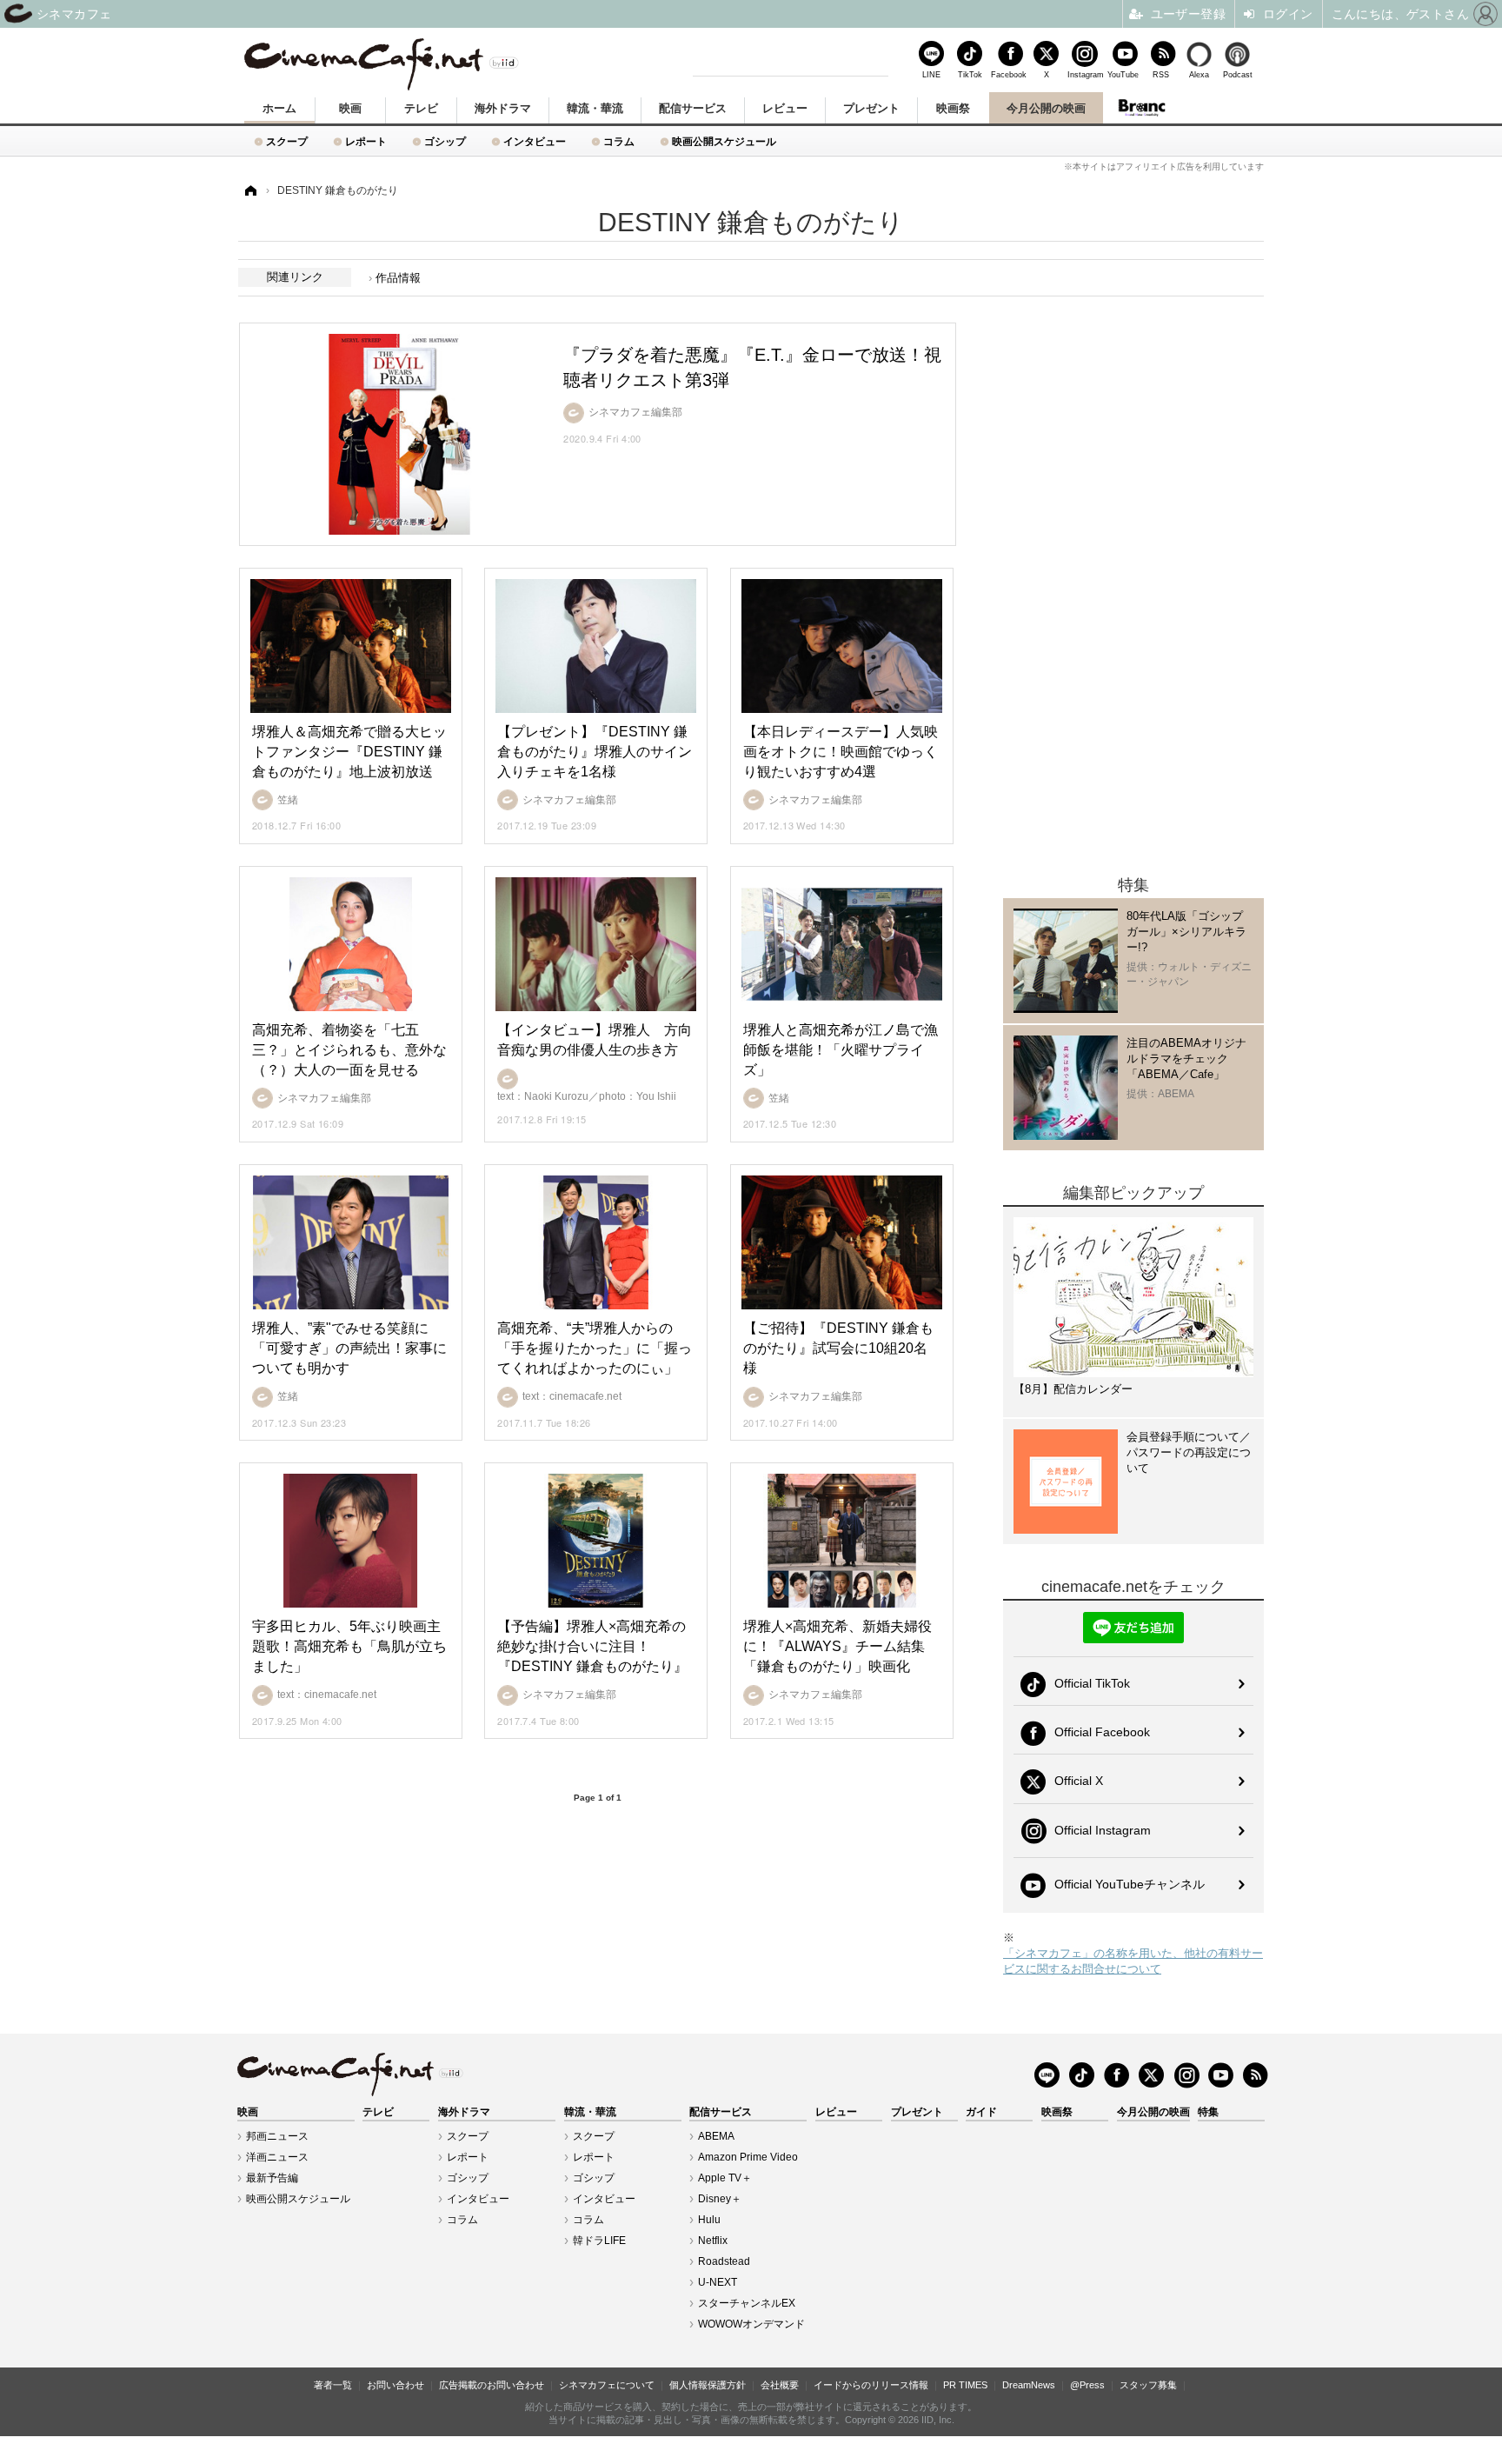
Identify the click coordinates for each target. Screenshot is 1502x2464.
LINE (931, 74)
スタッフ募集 (1148, 2385)
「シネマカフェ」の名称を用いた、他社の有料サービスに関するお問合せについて (1133, 1961)
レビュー (785, 108)
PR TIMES (965, 2385)
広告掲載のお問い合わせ (492, 2385)
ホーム (279, 108)
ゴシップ (445, 141)
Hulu (709, 2220)
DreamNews (1029, 2385)
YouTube (1123, 74)
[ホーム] (249, 191)
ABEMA (716, 2136)
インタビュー (535, 141)
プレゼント (871, 108)
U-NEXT (718, 2282)
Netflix (713, 2241)
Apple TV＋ (725, 2178)
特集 (1208, 2112)
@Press (1087, 2385)
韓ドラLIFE (599, 2241)
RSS (1161, 74)
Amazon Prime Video (748, 2157)
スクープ (287, 141)
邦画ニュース (277, 2136)
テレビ (421, 108)
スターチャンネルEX (747, 2303)
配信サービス (693, 108)
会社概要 (780, 2385)
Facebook (1008, 74)
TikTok (970, 74)
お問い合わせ (395, 2385)
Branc (1142, 108)
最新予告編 (272, 2178)
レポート (366, 141)
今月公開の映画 (1046, 108)
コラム (619, 141)
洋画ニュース (277, 2157)
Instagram (1085, 74)
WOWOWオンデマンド (751, 2324)
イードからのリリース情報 (871, 2385)
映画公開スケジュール (724, 141)
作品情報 (398, 278)
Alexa (1199, 74)
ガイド (981, 2112)
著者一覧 (333, 2385)
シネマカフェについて (607, 2385)
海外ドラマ (503, 108)
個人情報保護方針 (708, 2385)
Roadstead (724, 2261)
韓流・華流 (595, 108)
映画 (350, 108)
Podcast (1238, 74)
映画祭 (953, 108)
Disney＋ (720, 2199)
